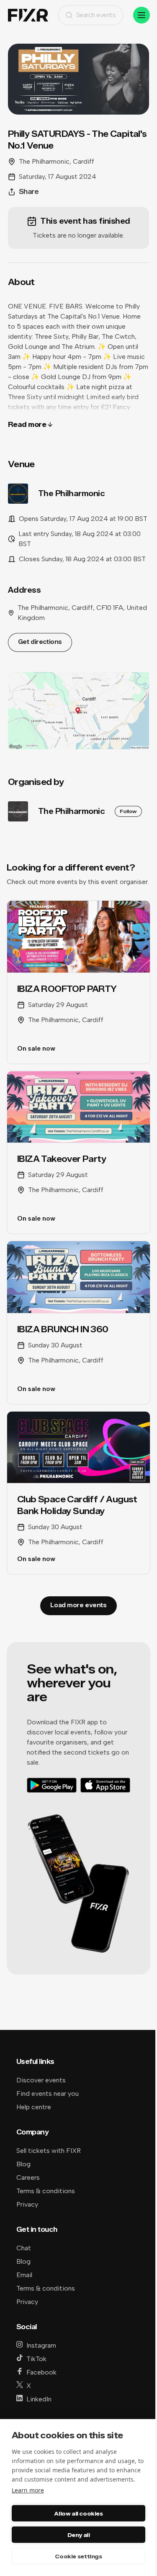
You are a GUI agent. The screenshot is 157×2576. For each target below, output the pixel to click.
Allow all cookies (78, 2513)
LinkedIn (39, 2399)
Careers (28, 2177)
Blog (23, 2164)
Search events (96, 15)
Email (24, 2275)
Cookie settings (78, 2556)
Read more (27, 425)
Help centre (34, 2107)
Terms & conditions (46, 2191)
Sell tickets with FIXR (49, 2151)
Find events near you (48, 2093)
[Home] (28, 15)
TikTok (36, 2359)
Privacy (27, 2204)
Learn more (28, 2490)
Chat (24, 2248)
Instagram (41, 2345)
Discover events (41, 2080)
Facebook (41, 2372)
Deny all (79, 2535)
